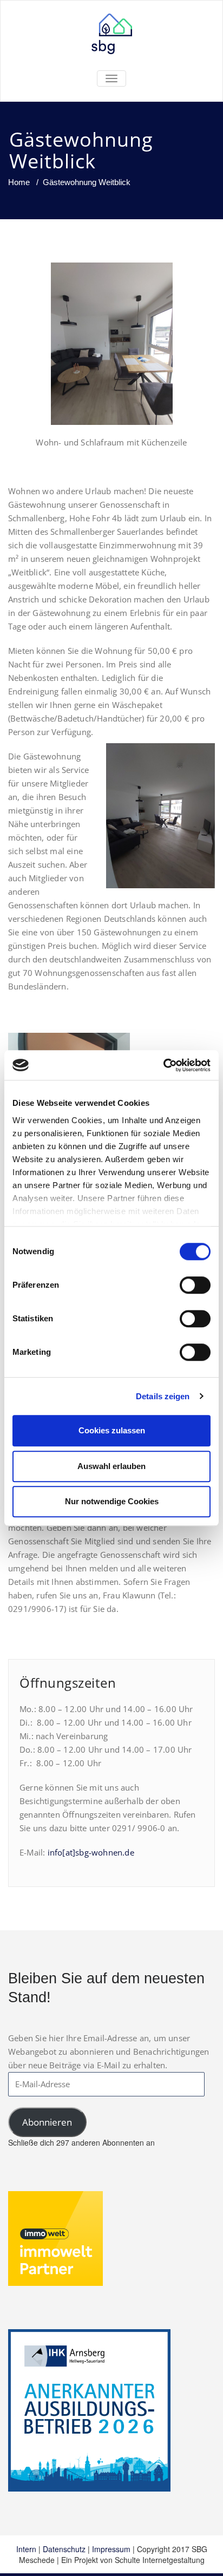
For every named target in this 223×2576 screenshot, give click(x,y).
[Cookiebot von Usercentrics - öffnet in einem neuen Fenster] (163, 1065)
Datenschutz (64, 2549)
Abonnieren (47, 2122)
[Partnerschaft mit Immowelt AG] (55, 2238)
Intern (26, 2549)
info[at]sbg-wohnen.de (91, 1852)
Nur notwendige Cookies (112, 1501)
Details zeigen (163, 1396)
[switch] (195, 1285)
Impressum (111, 2549)
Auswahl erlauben (111, 1466)
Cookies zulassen (112, 1430)
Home (19, 182)
